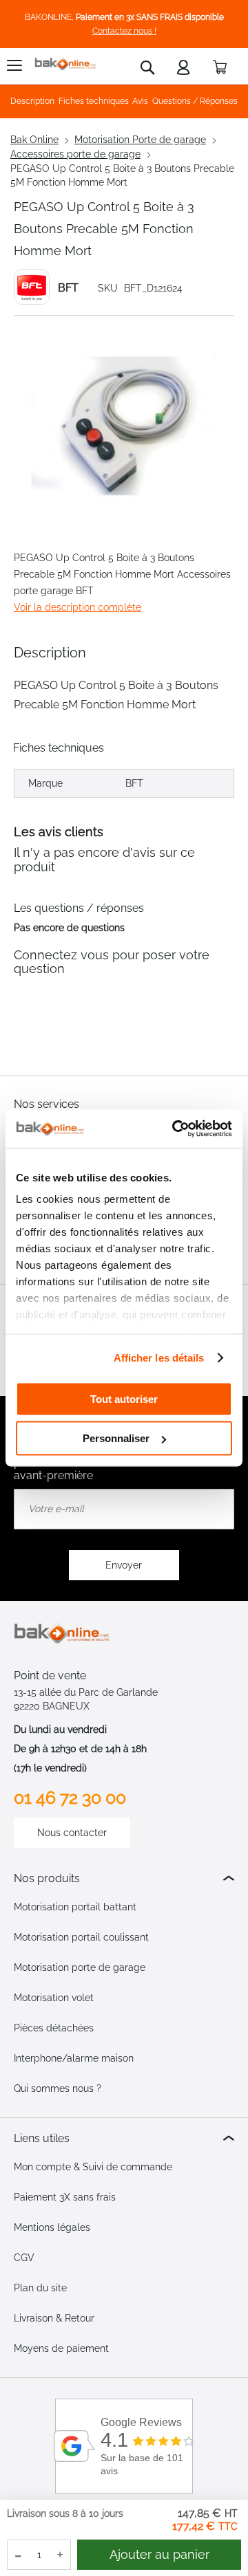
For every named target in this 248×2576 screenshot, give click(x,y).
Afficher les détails (159, 1358)
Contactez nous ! (124, 31)
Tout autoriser (124, 1398)
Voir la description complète (77, 607)
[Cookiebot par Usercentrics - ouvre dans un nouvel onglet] (175, 1129)
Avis (140, 101)
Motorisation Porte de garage (140, 140)
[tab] (124, 1878)
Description (32, 101)
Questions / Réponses (195, 101)
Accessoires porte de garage (75, 154)
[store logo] (65, 64)
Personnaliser (116, 1438)
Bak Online (34, 140)
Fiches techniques (94, 101)
